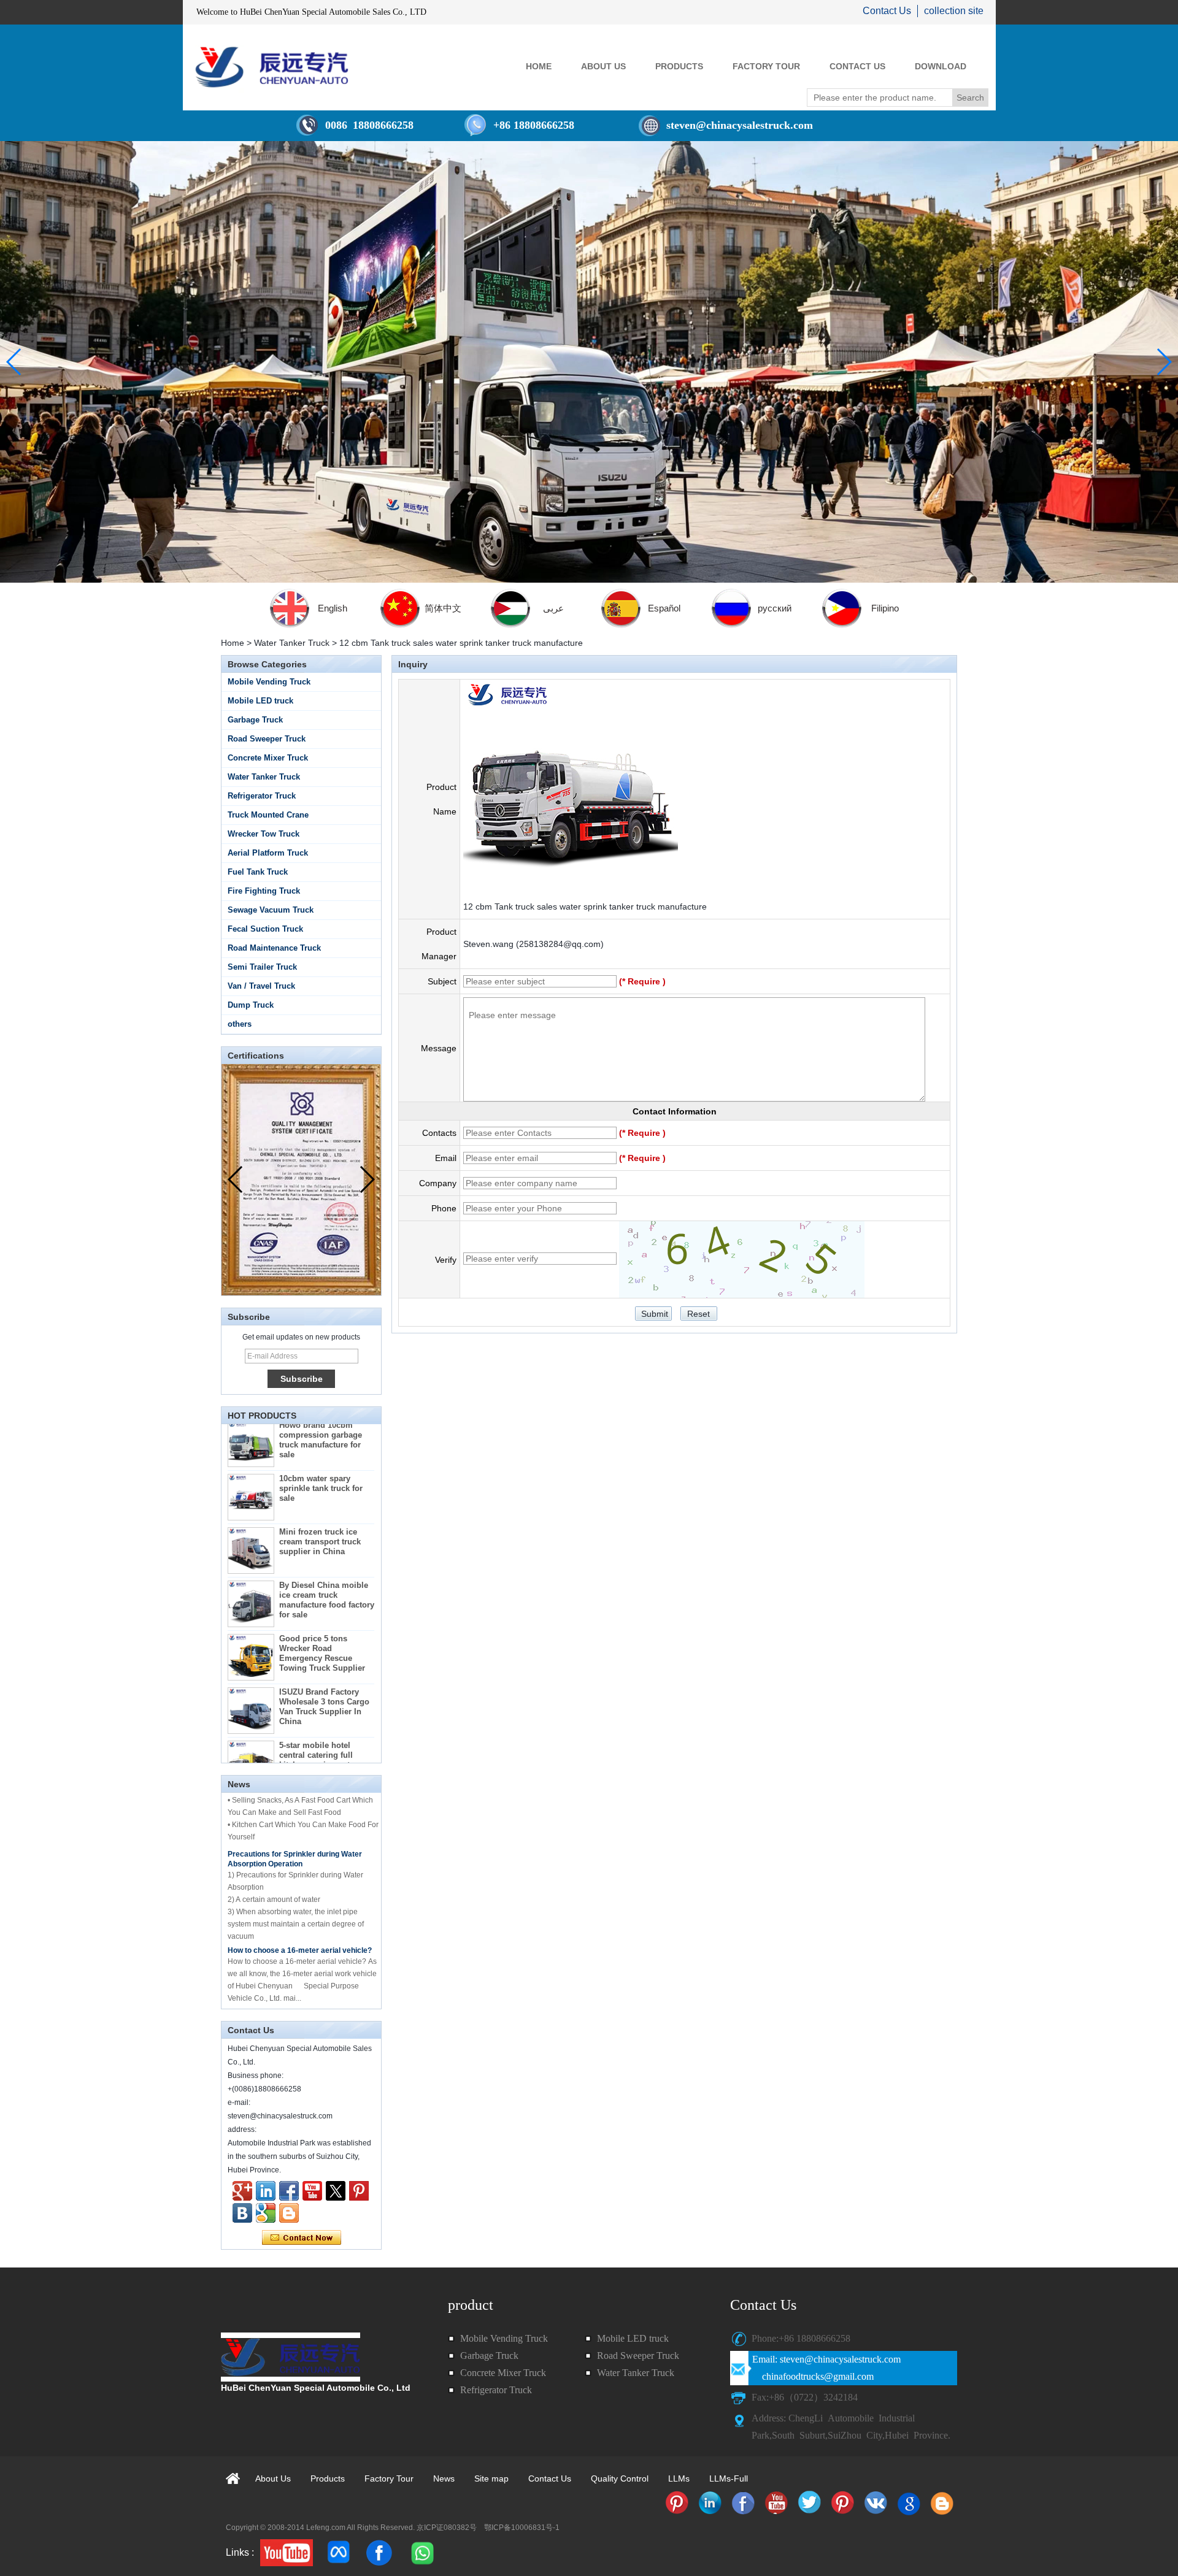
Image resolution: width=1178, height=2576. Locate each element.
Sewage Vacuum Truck (271, 910)
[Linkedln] (266, 2191)
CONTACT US (857, 66)
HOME (539, 66)
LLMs (679, 2478)
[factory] (589, 362)
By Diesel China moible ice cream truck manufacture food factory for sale (327, 1567)
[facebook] (379, 2553)
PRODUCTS (679, 66)
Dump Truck (251, 1005)
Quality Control (620, 2478)
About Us (273, 2478)
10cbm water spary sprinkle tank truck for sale (321, 1455)
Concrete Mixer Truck (268, 758)
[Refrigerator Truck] (677, 2503)
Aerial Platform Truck (268, 853)
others (240, 1024)
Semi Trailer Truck (262, 967)
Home (233, 643)
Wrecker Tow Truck (264, 834)
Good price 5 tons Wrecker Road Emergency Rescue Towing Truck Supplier (322, 1620)
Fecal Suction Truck (265, 929)
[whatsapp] (422, 2553)
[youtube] (287, 2553)
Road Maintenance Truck (274, 948)
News (444, 2478)
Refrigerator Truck (262, 796)
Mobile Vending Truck (269, 682)
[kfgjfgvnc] (289, 2213)
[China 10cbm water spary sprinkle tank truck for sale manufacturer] (251, 1464)
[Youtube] (312, 2191)
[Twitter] (336, 2191)
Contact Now (302, 2238)
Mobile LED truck (260, 701)
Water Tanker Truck (292, 643)
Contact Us (887, 11)
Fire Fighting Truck (264, 891)
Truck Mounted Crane (268, 815)
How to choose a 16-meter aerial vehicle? (300, 1917)
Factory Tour (389, 2478)
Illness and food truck (265, 1982)
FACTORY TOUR (766, 66)
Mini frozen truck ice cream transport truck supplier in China (320, 1508)
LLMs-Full (729, 2478)
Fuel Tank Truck (258, 872)
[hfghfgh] (242, 2191)
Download (941, 66)
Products (328, 2478)
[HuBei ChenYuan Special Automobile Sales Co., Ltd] (272, 67)
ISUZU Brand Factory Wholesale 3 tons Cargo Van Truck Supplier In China (324, 1673)
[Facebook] (289, 2191)
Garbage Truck (255, 720)
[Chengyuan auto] (266, 2213)
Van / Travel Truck (261, 986)
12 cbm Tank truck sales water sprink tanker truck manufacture (585, 907)
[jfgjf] (242, 2213)
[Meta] (339, 2553)
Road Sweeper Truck (267, 739)
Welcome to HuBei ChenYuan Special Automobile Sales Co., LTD (311, 12)
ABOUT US (603, 66)
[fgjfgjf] (359, 2191)
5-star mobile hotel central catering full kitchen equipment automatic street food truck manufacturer (319, 1732)
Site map (491, 2478)
